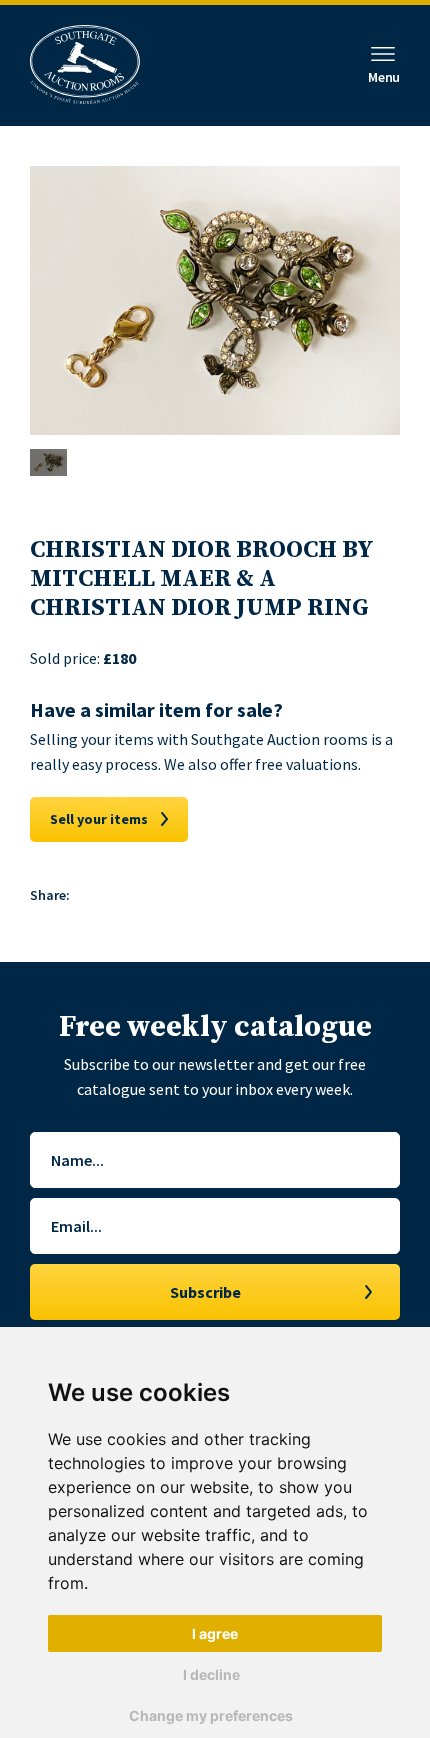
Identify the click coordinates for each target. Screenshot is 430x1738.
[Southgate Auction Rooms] (85, 65)
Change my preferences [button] (211, 1715)
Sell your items (99, 819)
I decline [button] (211, 1674)
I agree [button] (215, 1633)
